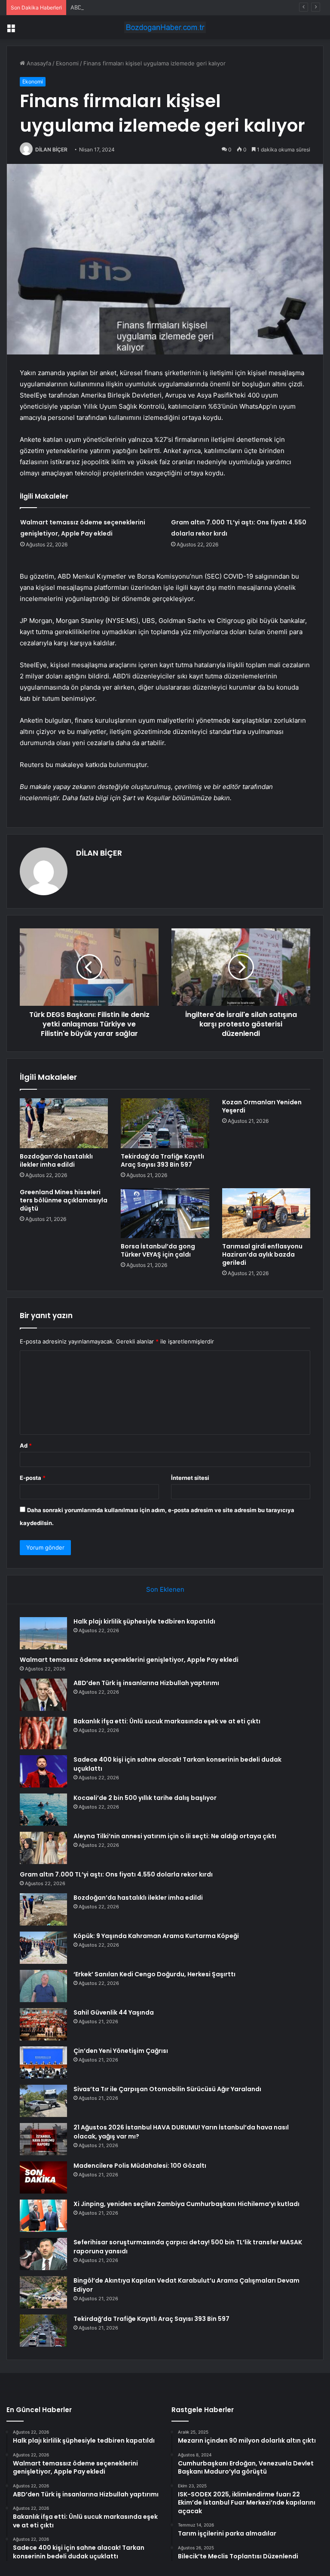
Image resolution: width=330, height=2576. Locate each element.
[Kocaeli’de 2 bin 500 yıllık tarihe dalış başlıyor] (43, 1810)
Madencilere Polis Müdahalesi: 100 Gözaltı (140, 2166)
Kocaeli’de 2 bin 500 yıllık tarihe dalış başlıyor (145, 1798)
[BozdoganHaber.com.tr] (165, 27)
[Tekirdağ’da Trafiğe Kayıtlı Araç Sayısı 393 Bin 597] (165, 1123)
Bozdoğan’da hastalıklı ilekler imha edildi (56, 1160)
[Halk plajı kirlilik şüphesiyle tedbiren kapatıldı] (43, 1633)
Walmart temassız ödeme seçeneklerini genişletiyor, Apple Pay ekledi (129, 1660)
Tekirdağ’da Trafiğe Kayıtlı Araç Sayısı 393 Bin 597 (162, 1160)
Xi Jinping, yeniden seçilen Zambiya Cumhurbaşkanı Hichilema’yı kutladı (186, 2204)
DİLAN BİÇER (51, 149)
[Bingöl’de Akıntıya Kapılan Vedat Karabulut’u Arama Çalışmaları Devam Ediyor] (43, 2292)
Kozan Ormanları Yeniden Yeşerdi (262, 1106)
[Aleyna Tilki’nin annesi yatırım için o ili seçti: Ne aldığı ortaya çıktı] (43, 1848)
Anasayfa (38, 63)
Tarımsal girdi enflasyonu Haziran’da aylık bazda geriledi (262, 1254)
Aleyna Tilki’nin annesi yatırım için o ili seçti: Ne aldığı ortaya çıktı (175, 1836)
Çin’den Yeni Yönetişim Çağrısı (121, 2051)
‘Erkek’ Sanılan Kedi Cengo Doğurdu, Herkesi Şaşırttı (154, 1974)
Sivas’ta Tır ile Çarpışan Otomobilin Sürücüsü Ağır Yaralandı (167, 2089)
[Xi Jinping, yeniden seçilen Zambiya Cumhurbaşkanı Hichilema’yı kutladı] (43, 2216)
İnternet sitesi (190, 1478)
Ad (26, 1445)
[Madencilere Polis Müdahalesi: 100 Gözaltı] (43, 2177)
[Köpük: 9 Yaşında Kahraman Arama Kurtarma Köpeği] (43, 1948)
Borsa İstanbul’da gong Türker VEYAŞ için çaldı (158, 1250)
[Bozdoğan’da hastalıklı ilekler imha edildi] (64, 1123)
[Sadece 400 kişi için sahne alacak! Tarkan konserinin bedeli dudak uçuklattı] (43, 1771)
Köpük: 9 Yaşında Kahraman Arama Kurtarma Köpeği (156, 1936)
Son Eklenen (165, 1589)
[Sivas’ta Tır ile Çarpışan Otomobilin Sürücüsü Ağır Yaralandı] (43, 2101)
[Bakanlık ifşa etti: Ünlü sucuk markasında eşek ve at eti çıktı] (43, 1733)
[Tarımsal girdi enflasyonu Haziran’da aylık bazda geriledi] (266, 1213)
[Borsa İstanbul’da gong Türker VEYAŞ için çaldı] (165, 1213)
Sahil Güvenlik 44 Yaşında (114, 2012)
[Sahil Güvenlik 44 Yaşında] (43, 2024)
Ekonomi (67, 63)
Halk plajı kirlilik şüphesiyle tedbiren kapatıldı (144, 1621)
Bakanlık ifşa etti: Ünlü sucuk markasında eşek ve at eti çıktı (167, 1721)
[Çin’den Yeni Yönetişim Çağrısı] (43, 2063)
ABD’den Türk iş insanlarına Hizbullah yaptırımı (131, 7)
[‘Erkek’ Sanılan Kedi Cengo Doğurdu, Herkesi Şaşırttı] (43, 1986)
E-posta (33, 1478)
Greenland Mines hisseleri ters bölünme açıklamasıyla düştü (64, 1200)
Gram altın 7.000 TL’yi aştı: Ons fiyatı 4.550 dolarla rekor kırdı (116, 1874)
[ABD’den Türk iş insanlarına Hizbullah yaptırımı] (43, 1695)
